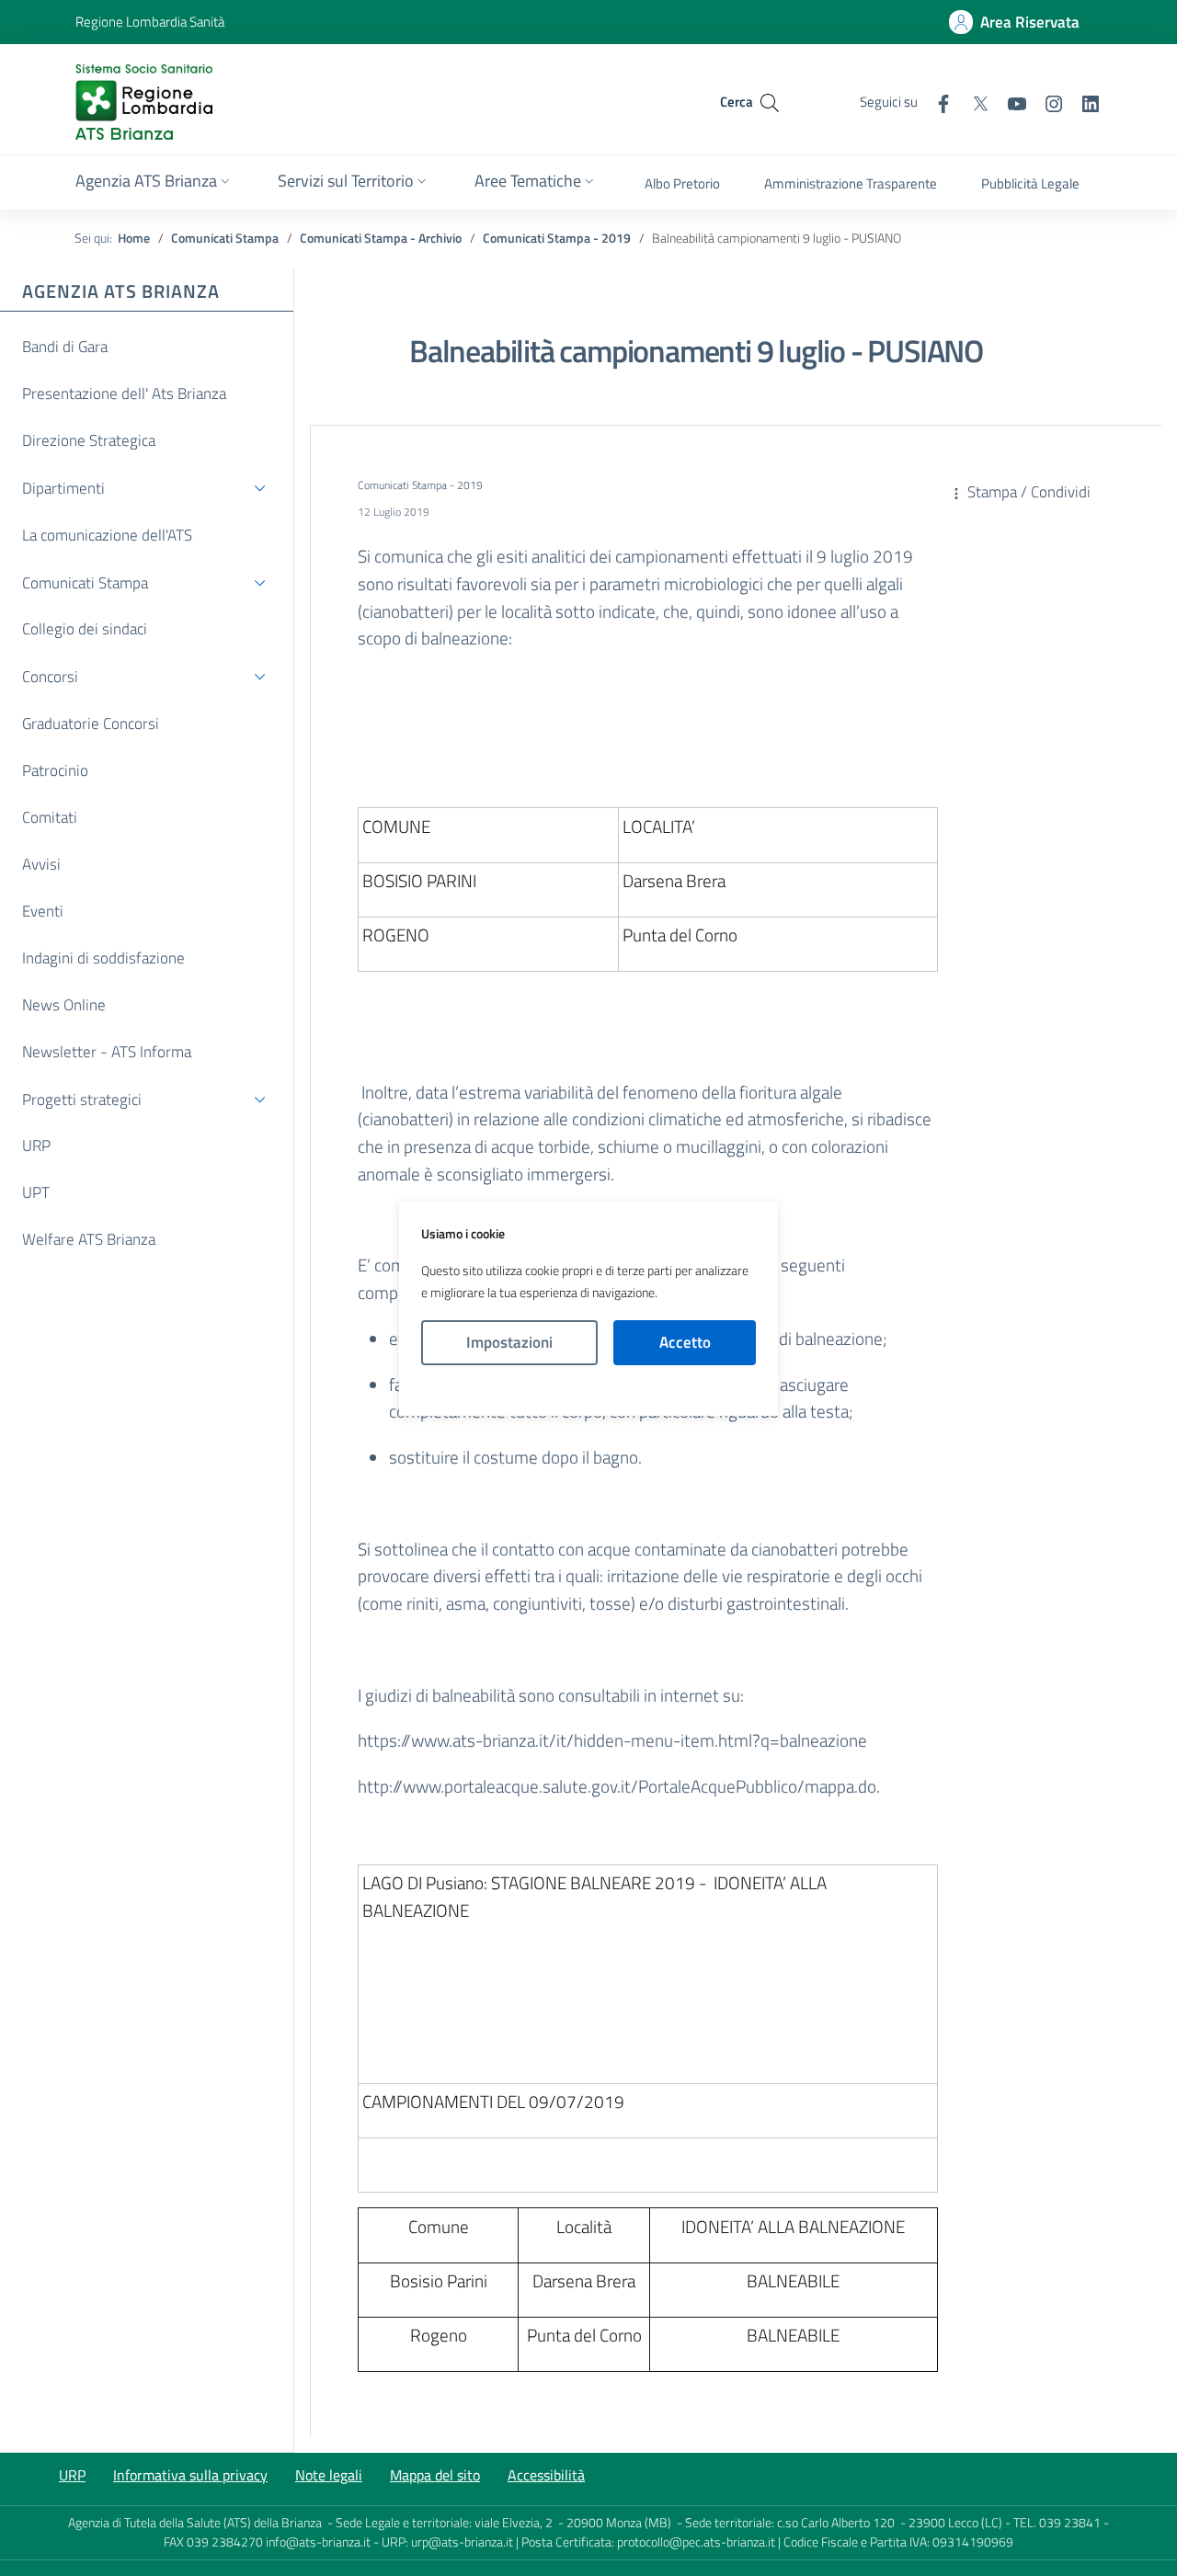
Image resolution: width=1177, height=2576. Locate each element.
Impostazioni (509, 1342)
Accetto (685, 1342)
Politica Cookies (588, 1391)
